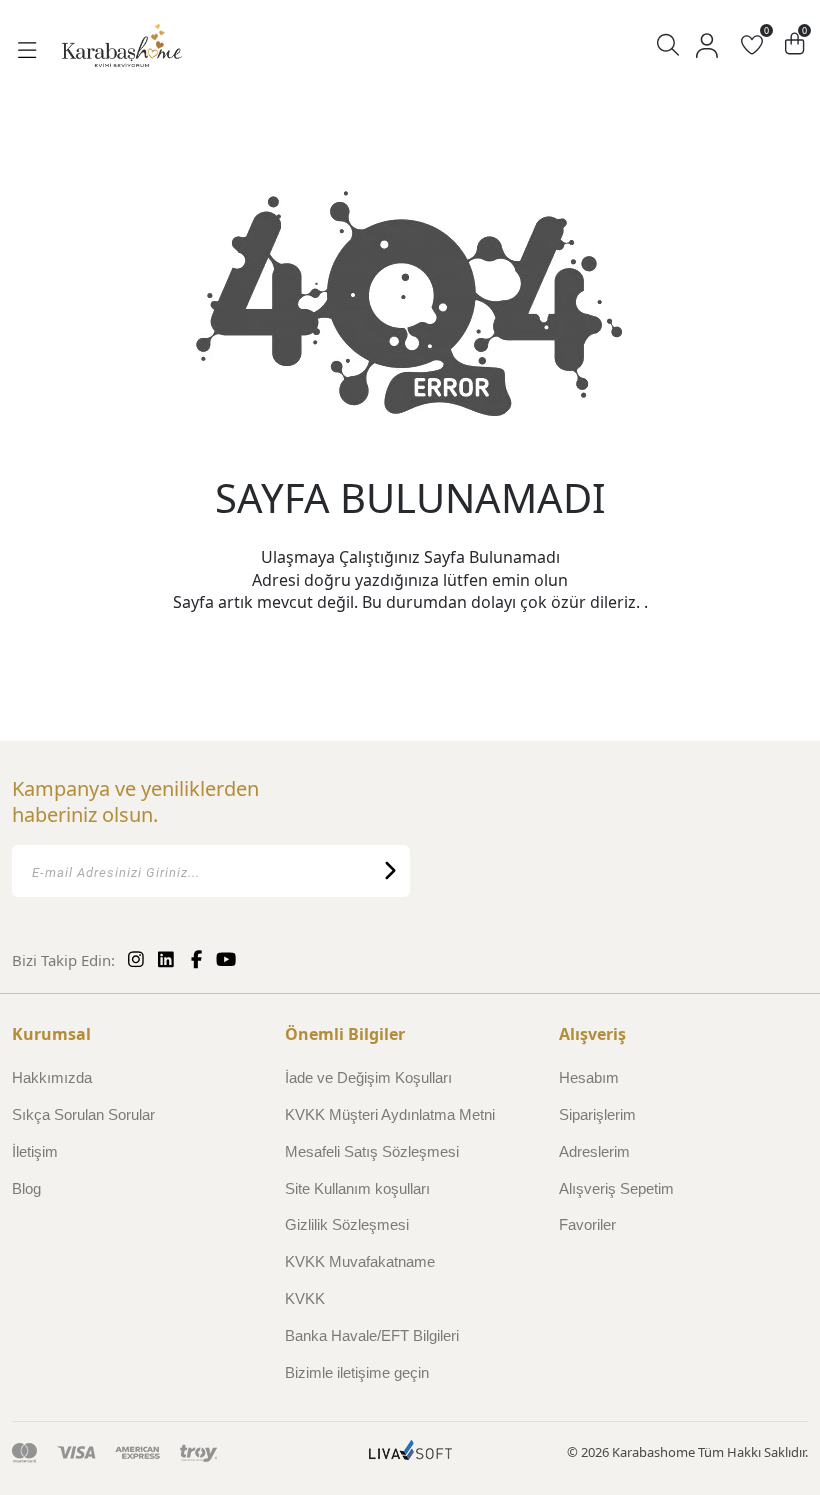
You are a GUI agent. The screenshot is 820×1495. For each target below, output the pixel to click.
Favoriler (587, 1224)
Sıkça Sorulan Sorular (83, 1114)
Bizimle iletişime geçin (357, 1372)
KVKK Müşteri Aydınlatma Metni (390, 1114)
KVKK (305, 1298)
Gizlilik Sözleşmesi (347, 1224)
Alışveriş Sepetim (616, 1188)
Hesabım (589, 1077)
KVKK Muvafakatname (360, 1261)
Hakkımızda (52, 1077)
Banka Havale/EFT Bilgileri (372, 1335)
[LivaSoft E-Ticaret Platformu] (410, 1452)
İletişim (35, 1151)
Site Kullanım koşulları (357, 1188)
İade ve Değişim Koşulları (368, 1077)
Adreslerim (594, 1151)
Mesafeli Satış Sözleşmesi (372, 1151)
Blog (26, 1188)
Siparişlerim (597, 1114)
